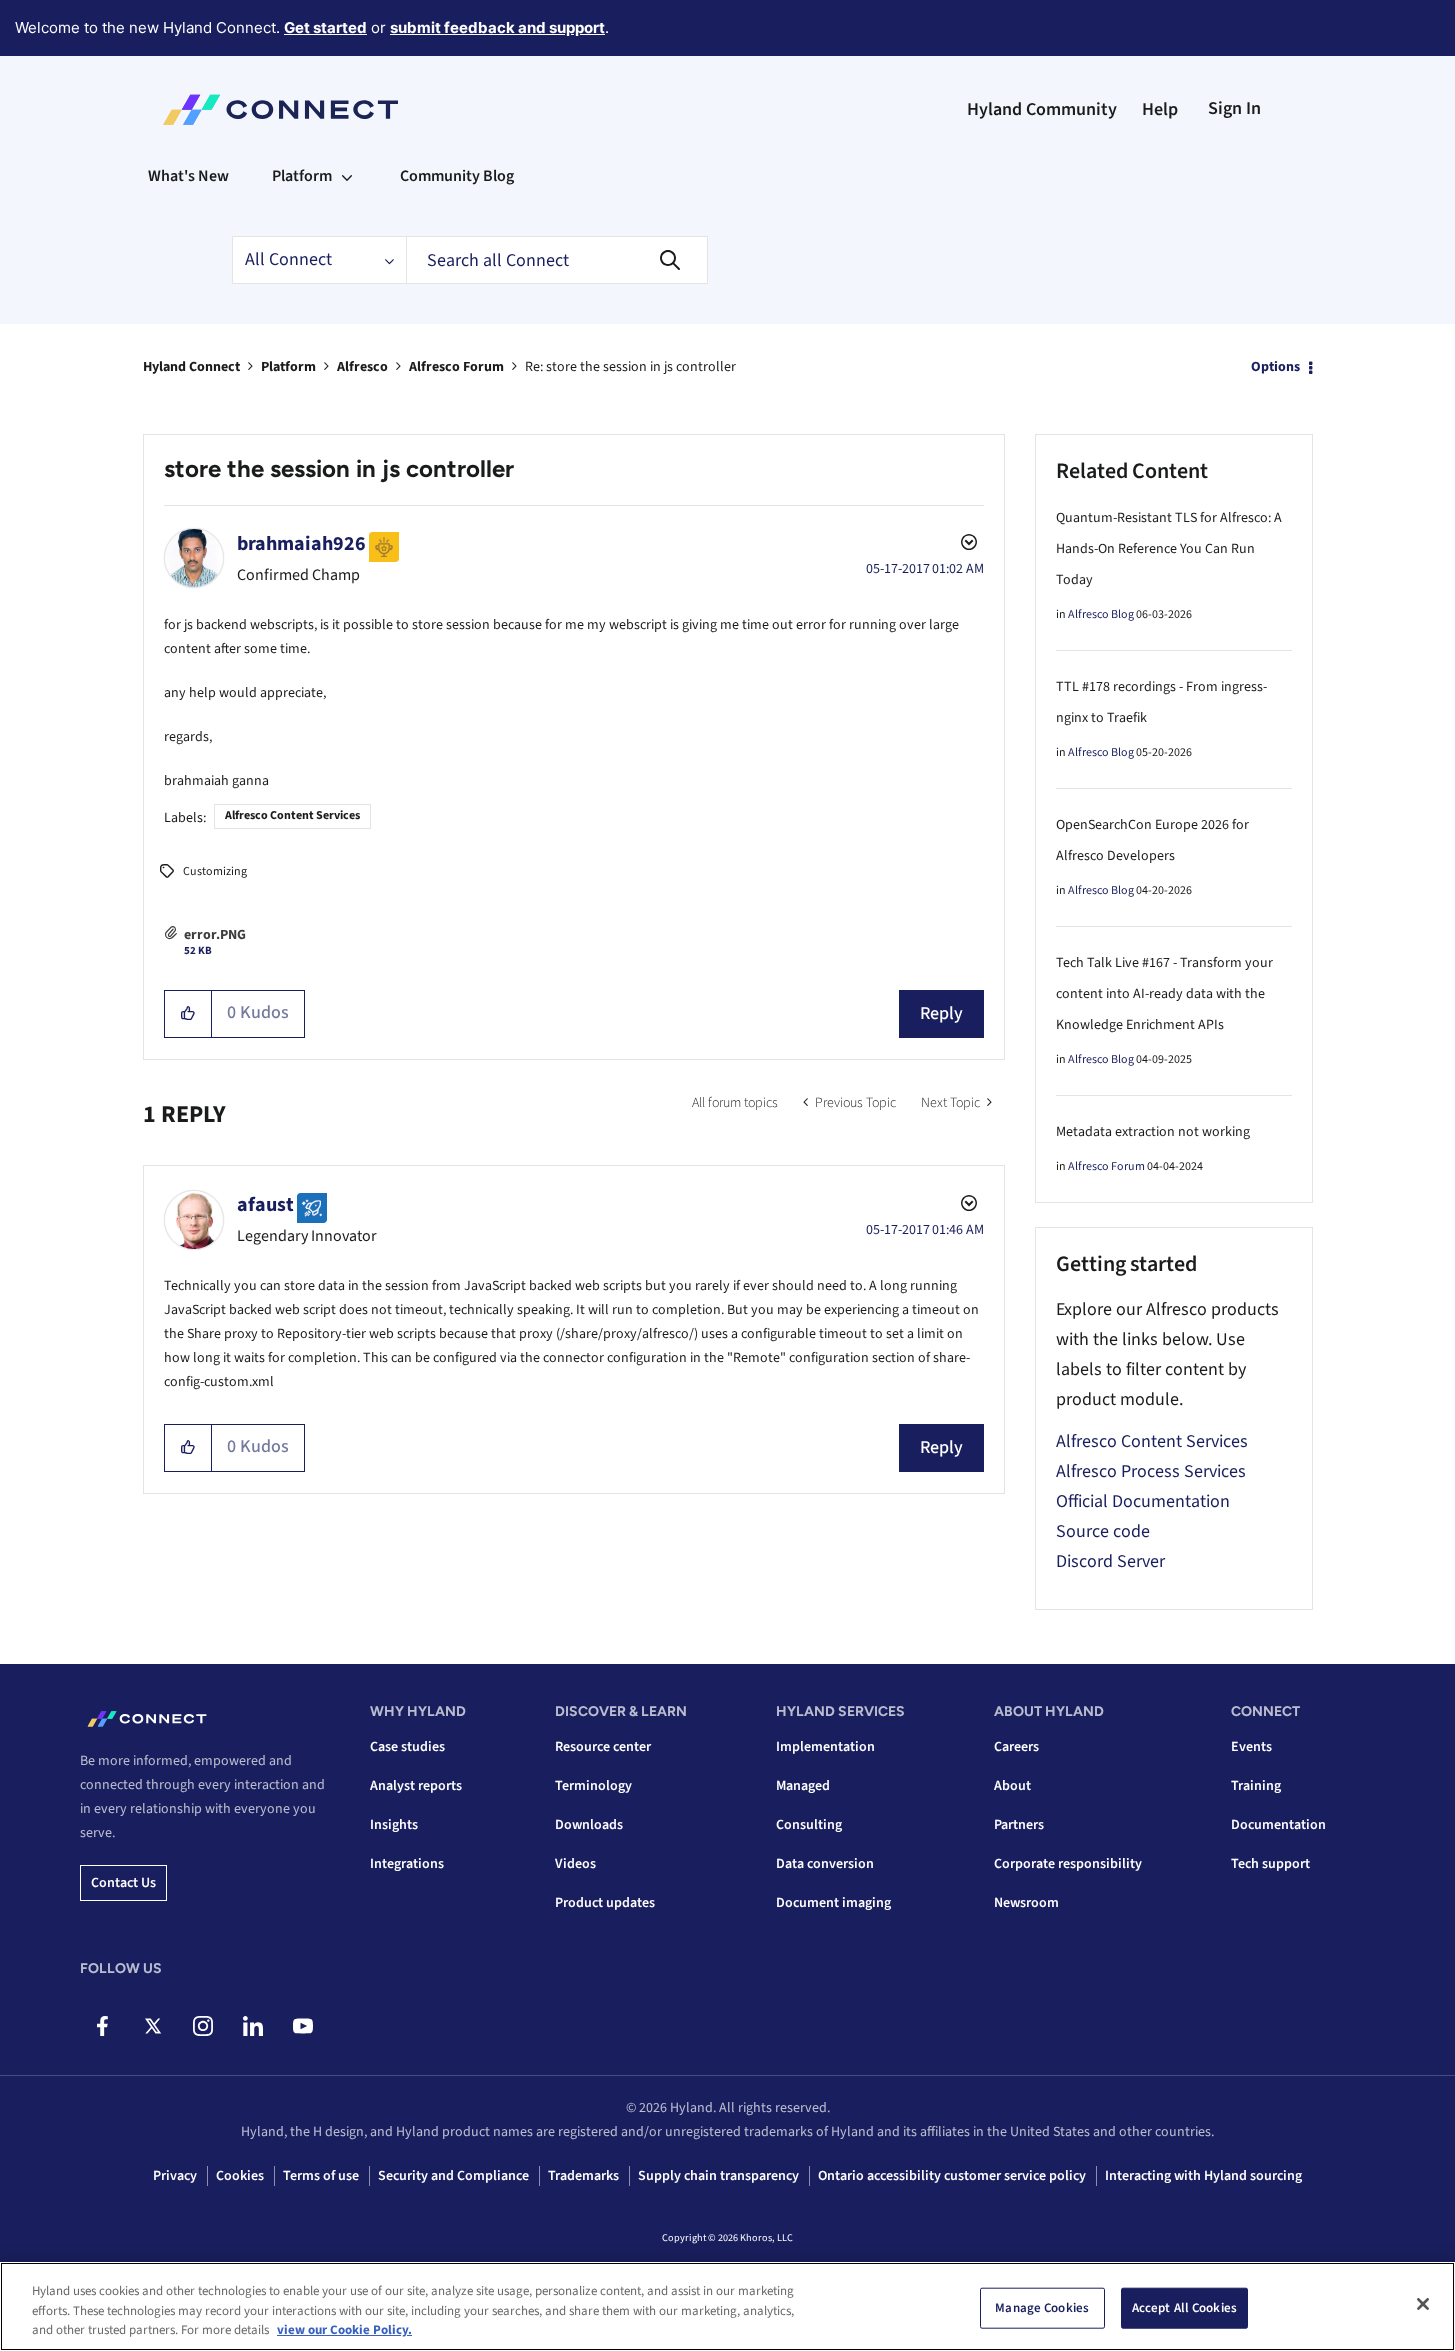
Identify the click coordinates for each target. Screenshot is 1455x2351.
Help (1160, 109)
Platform (288, 367)
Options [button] (1275, 367)
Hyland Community (1042, 109)
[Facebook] (102, 2026)
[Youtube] (302, 2026)
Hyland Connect (191, 367)
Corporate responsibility (1068, 1864)
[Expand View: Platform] (347, 176)
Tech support (1270, 1864)
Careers (1016, 1747)
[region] (727, 2306)
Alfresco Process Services (1151, 1471)
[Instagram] (202, 2026)
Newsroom (1026, 1903)
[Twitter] (152, 2026)
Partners (1019, 1825)
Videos (575, 1864)
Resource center (603, 1747)
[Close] (1423, 2304)
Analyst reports (416, 1786)
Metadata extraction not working (1153, 1132)
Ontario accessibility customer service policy (952, 2176)
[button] (188, 1014)
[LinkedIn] (252, 2026)
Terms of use (321, 2176)
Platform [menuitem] (302, 176)
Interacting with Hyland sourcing (1203, 2176)
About (1012, 1786)
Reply (941, 1013)
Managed (803, 1786)
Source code (1103, 1531)
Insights (394, 1825)
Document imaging (833, 1903)
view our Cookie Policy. (344, 2330)
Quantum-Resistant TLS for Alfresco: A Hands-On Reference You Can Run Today (1169, 549)
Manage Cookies (1042, 2307)
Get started (325, 27)
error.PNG (215, 935)
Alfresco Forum (456, 367)
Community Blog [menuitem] (457, 176)
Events (1251, 1747)
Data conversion (825, 1864)
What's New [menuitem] (188, 176)
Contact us (123, 1883)
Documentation (1278, 1825)
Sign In (1234, 108)
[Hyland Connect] (280, 110)
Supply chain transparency (718, 2176)
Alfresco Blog (1101, 614)
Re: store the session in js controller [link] (630, 367)
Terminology (593, 1786)
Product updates (605, 1903)
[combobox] (557, 260)
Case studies (407, 1747)
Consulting (809, 1825)
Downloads (589, 1825)
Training (1256, 1786)
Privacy (175, 2176)
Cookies (240, 2176)
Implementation (825, 1747)
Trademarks (583, 2176)
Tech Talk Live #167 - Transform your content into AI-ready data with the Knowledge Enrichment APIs (1164, 994)
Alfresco (362, 367)
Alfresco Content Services (292, 815)
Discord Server (1110, 1561)
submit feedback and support (497, 27)
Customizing (215, 871)
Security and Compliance (453, 2176)
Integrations (407, 1864)
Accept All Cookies (1184, 2307)
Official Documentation (1143, 1501)
